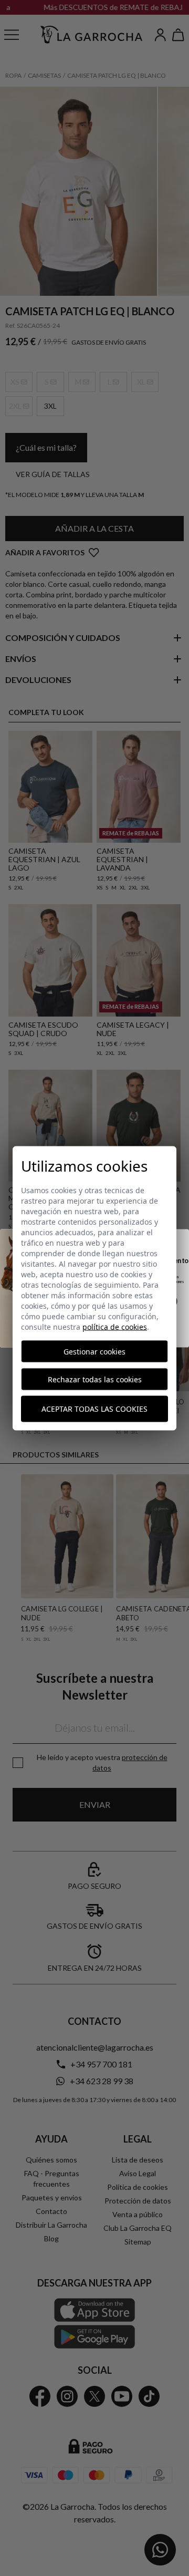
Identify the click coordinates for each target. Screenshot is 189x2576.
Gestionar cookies (94, 1351)
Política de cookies (115, 1326)
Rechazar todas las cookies (95, 1379)
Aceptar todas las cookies (94, 1409)
